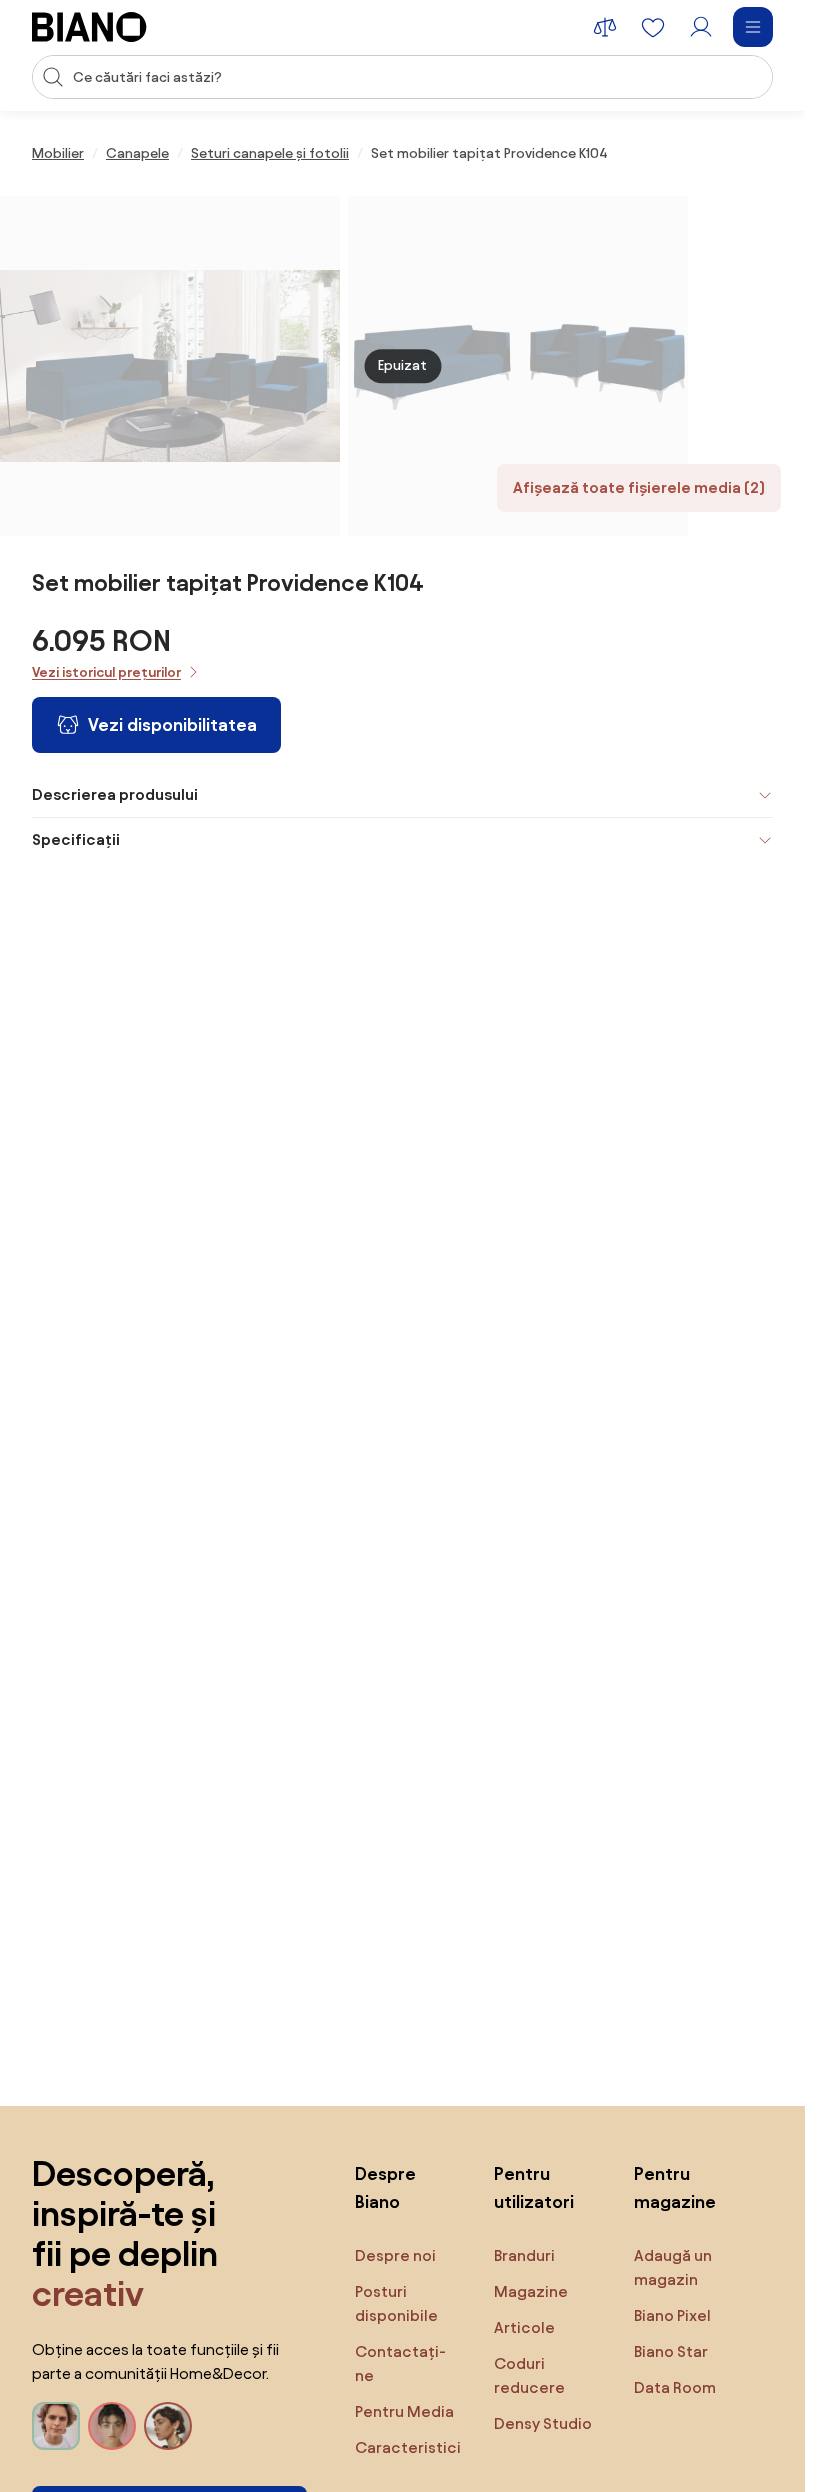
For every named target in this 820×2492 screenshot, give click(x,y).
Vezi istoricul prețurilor (106, 672)
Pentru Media (404, 2411)
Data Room (675, 2387)
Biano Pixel (672, 2315)
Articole (524, 2327)
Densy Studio (543, 2423)
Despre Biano (385, 2187)
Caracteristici (408, 2447)
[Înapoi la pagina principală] (89, 27)
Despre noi (395, 2255)
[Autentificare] (701, 27)
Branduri (524, 2255)
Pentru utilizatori (534, 2187)
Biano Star (671, 2351)
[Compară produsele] (605, 27)
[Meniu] (753, 27)
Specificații (76, 839)
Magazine (531, 2291)
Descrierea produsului (115, 794)
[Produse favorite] (653, 27)
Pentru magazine (675, 2187)
